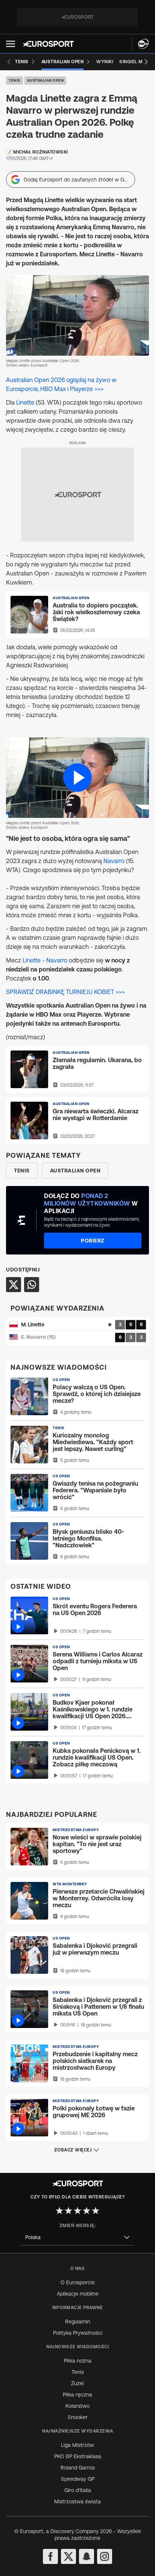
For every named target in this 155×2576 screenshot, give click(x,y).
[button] (11, 44)
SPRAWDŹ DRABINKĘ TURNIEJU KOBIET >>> (65, 992)
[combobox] (77, 2237)
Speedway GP (78, 2479)
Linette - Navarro (45, 960)
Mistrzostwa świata (77, 2501)
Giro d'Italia (78, 2490)
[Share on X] (14, 1285)
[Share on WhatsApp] (32, 1285)
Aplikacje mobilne (78, 2294)
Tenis (14, 80)
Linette (25, 402)
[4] (87, 2211)
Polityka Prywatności (78, 2333)
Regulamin (78, 2322)
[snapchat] (87, 2556)
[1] (59, 2211)
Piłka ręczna (77, 2395)
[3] (77, 2211)
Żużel (77, 2383)
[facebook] (50, 2556)
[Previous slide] (9, 62)
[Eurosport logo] (48, 44)
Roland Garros (78, 2468)
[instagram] (105, 2556)
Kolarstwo (77, 2406)
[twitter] (68, 2556)
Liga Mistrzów (77, 2445)
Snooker (78, 2417)
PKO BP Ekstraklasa (78, 2456)
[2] (68, 2211)
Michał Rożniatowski (41, 152)
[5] (96, 2211)
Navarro (114, 861)
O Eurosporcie (78, 2282)
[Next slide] (146, 62)
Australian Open (46, 80)
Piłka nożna (78, 2361)
